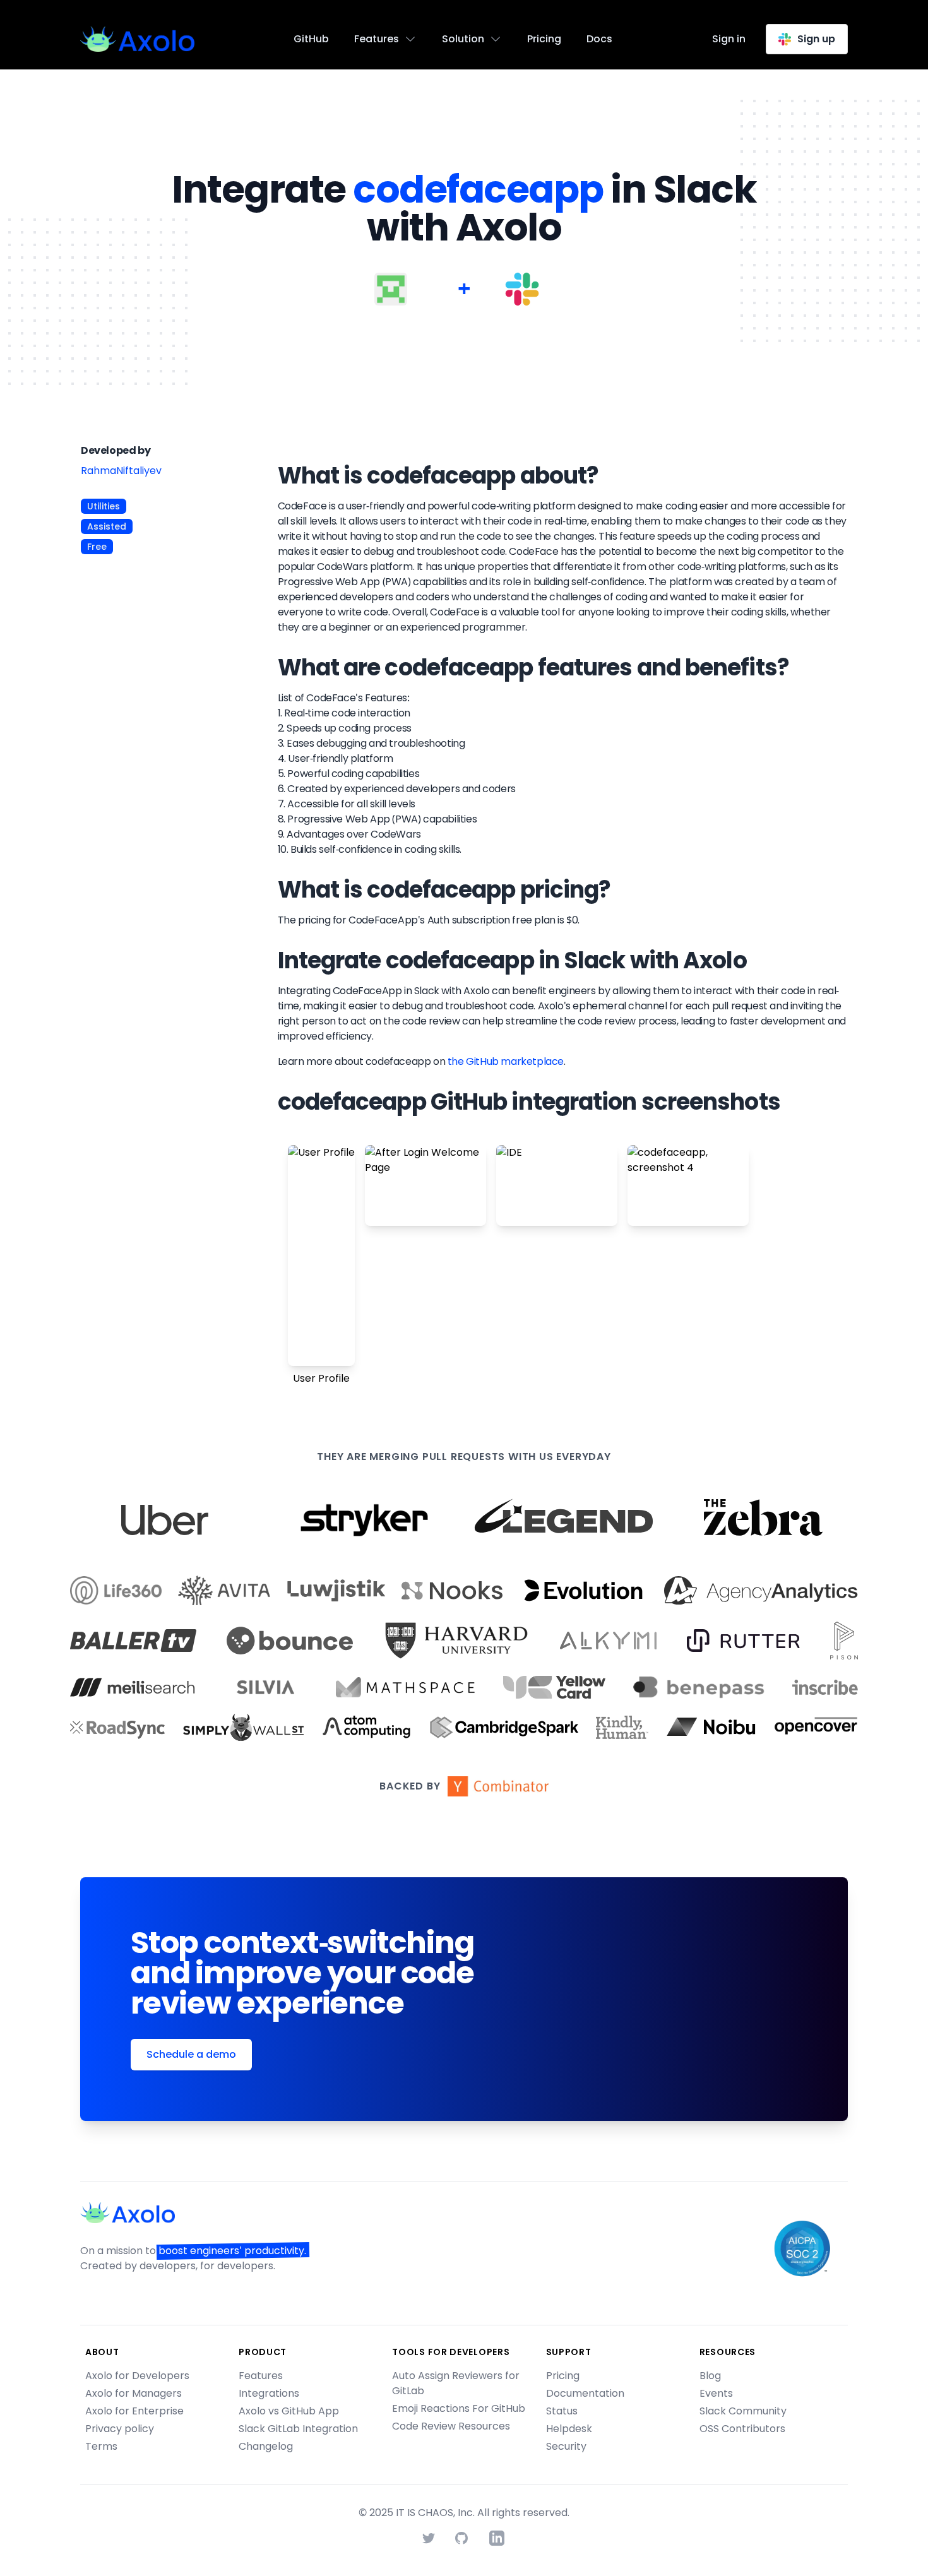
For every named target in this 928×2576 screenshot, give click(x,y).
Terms (101, 2446)
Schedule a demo (191, 2054)
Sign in (729, 39)
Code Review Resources (451, 2426)
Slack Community (743, 2411)
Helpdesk (569, 2429)
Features (261, 2376)
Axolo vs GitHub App (289, 2411)
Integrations (269, 2393)
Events (716, 2393)
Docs (599, 39)
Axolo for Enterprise (134, 2411)
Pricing (544, 39)
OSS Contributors (742, 2429)
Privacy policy (120, 2429)
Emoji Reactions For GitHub (459, 2408)
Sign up (816, 39)
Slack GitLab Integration (298, 2429)
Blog (710, 2376)
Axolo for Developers (137, 2376)
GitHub (311, 39)
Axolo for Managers (134, 2393)
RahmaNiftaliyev (121, 471)
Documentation (585, 2393)
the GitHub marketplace (506, 1061)
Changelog (266, 2446)
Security (566, 2446)
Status (562, 2411)
